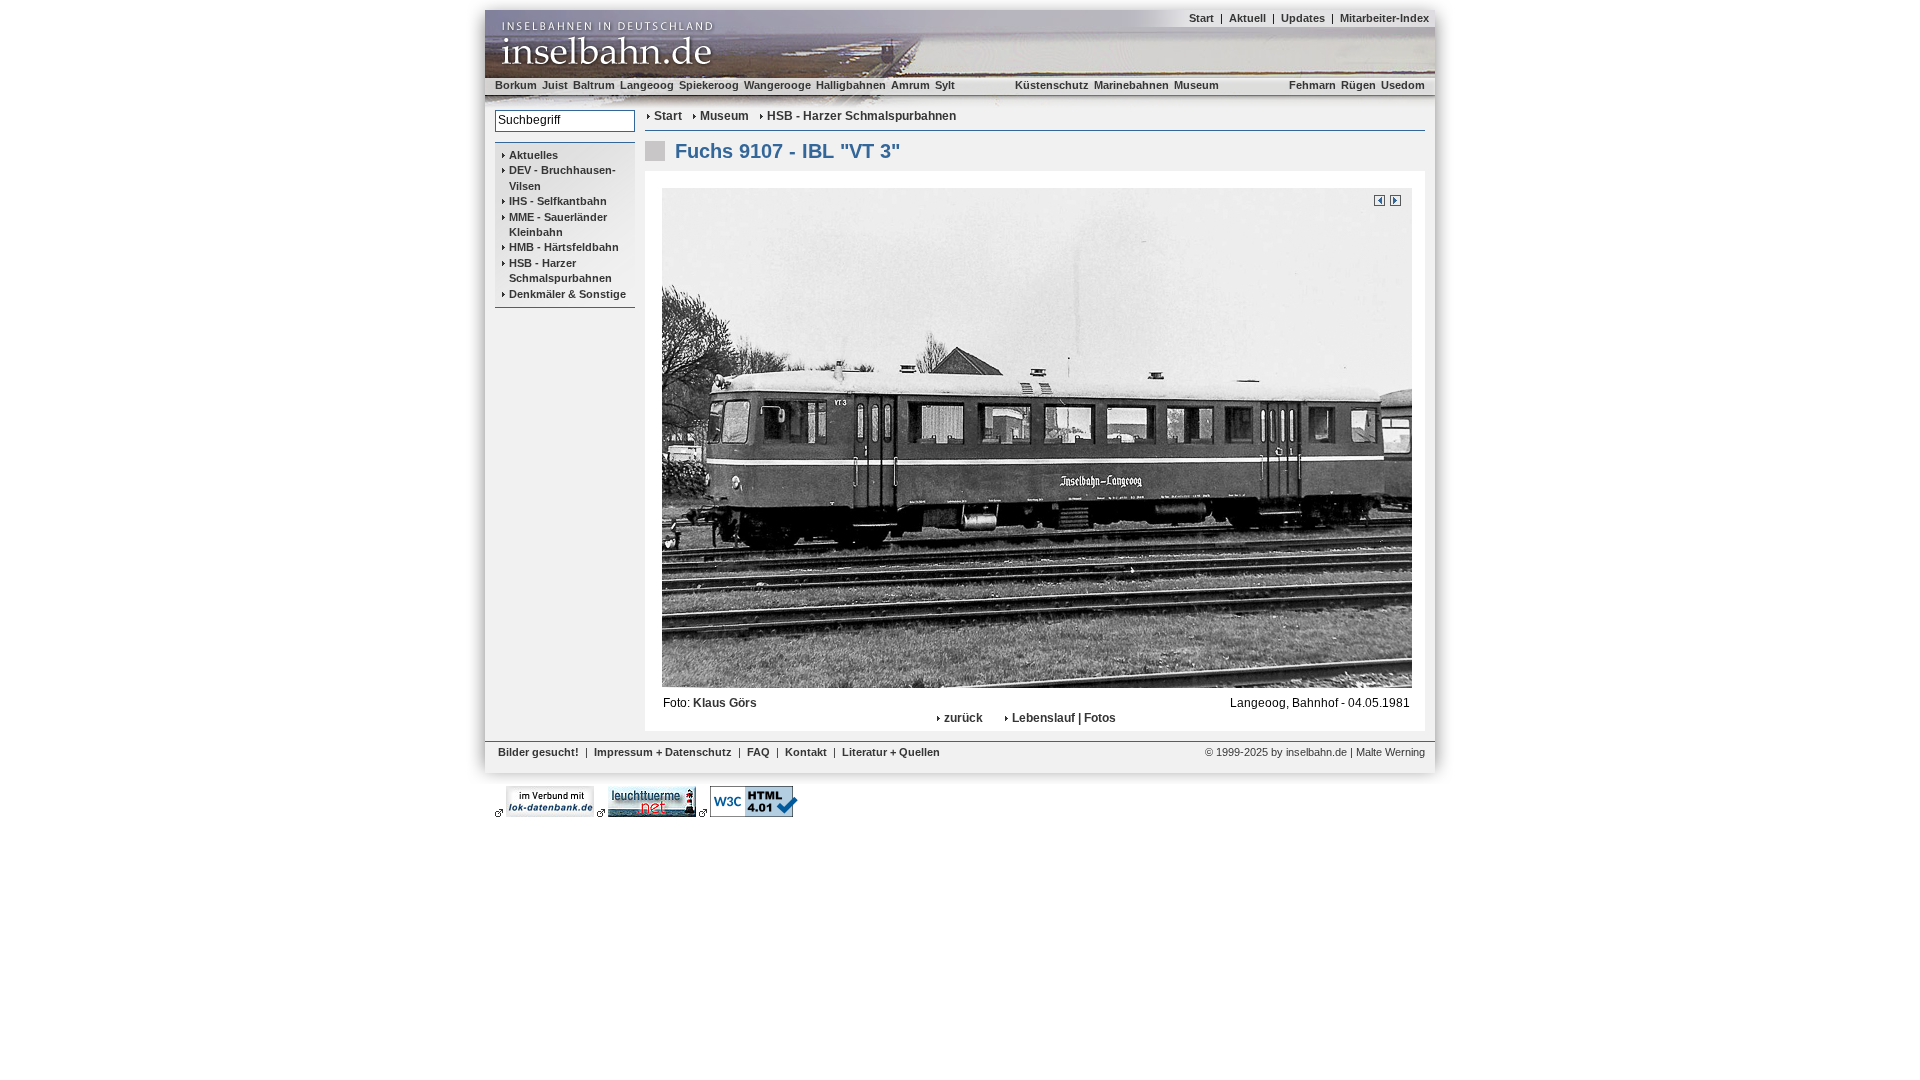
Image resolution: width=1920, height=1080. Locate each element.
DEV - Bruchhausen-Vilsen (562, 177)
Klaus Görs (725, 703)
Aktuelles (533, 155)
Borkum (516, 85)
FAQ (758, 752)
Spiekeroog (709, 85)
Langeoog (647, 85)
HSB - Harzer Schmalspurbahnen (560, 270)
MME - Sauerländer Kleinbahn (558, 224)
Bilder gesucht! (538, 752)
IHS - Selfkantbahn (558, 201)
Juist (555, 85)
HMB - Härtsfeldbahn (564, 247)
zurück (963, 718)
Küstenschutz (1052, 85)
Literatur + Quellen (891, 752)
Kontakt (806, 752)
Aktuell (1247, 18)
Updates (1303, 18)
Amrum (910, 85)
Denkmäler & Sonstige (567, 294)
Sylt (945, 85)
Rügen (1358, 85)
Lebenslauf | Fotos (1064, 718)
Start (1201, 18)
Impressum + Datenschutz (663, 752)
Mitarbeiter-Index (1384, 18)
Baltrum (594, 85)
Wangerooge (777, 85)
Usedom (1403, 85)
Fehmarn (1312, 85)
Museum (1196, 85)
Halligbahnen (851, 85)
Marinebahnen (1131, 85)
